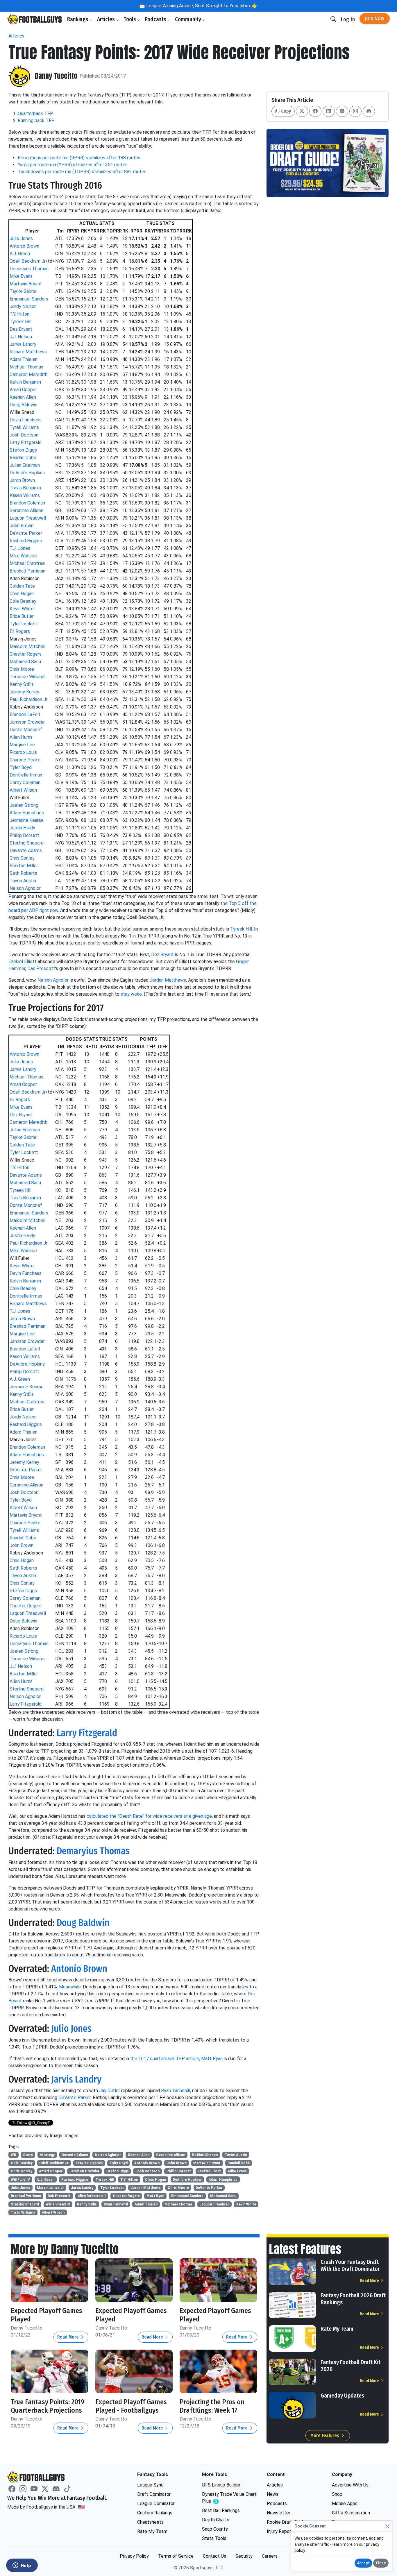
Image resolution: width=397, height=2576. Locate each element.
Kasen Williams (25, 495)
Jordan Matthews (168, 980)
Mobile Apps (345, 2503)
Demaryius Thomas (29, 269)
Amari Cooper (23, 390)
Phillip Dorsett (24, 835)
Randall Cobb (23, 458)
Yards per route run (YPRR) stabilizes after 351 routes (73, 165)
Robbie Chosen (205, 2155)
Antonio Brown (24, 246)
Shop (337, 2494)
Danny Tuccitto (56, 76)
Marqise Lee (22, 745)
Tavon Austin (23, 881)
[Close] (387, 2526)
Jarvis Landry (23, 344)
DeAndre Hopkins (27, 473)
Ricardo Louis (23, 752)
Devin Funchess (26, 420)
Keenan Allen (23, 397)
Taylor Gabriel (24, 291)
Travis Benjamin (25, 488)
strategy (47, 2155)
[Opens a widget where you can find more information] (22, 2566)
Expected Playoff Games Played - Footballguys (131, 2406)
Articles (107, 19)
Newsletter (279, 2513)
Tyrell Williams (24, 427)
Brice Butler (22, 616)
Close (381, 2563)
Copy (285, 111)
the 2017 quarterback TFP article (165, 2059)
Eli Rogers (20, 631)
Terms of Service (176, 2556)
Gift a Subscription (351, 2513)
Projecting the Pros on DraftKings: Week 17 (212, 2406)
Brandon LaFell (25, 714)
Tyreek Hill (20, 322)
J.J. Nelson (21, 337)
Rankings (78, 19)
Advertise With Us (350, 2485)
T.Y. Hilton (19, 314)
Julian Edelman (25, 465)
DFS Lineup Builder (221, 2485)
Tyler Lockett (24, 624)
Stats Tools (214, 2538)
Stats (28, 2155)
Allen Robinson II (92, 2196)
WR (14, 2155)
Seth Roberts (23, 873)
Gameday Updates (342, 2396)
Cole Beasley (23, 601)
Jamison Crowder (27, 722)
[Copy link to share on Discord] (369, 111)
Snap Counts (215, 2529)
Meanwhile (70, 1987)
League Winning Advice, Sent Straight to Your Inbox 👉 (201, 6)
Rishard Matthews (28, 352)
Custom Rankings (155, 2513)
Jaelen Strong (24, 805)
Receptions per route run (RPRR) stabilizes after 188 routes (79, 158)
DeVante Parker (26, 533)
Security (244, 2556)
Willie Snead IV (58, 2204)
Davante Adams (26, 850)
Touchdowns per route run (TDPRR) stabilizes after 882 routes (82, 172)
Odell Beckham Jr (28, 261)
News (273, 2494)
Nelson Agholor (25, 888)
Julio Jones (21, 238)
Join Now (375, 18)
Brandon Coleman (27, 503)
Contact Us (214, 2556)
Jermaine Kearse (27, 820)
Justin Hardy (22, 828)
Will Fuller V (20, 2180)
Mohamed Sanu (25, 662)
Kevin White (22, 609)
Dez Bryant (21, 329)
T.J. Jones (20, 548)
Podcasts (156, 19)
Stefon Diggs (23, 450)
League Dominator (156, 2503)
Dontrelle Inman (26, 775)
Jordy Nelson (23, 306)
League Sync (150, 2485)
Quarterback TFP (35, 113)
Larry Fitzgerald (26, 442)
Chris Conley (22, 858)
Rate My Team (337, 2329)
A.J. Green (20, 254)
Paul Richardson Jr (28, 699)
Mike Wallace (23, 556)
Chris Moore (22, 669)
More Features (325, 2435)
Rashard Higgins (26, 541)
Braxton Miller (24, 866)
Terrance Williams (28, 677)
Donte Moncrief (26, 730)
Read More (69, 2337)
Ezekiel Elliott (23, 961)
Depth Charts (216, 2520)
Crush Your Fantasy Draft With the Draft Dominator (350, 2265)
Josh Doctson (24, 435)
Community (189, 19)
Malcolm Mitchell (27, 646)
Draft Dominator (154, 2494)
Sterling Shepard (27, 843)
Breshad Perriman (27, 571)
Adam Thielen (24, 359)
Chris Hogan (22, 594)
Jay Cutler (110, 2091)
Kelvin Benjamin (25, 382)
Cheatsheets (150, 2522)
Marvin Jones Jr (50, 2188)
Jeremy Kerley (24, 692)
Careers (270, 2556)
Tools (130, 19)
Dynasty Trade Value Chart (229, 2498)
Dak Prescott (41, 968)
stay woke (131, 994)
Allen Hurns (21, 737)
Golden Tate (22, 586)
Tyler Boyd (21, 767)
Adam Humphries (27, 813)
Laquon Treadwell (28, 518)
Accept (363, 2563)
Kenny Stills (22, 684)
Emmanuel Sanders (29, 299)
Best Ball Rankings (221, 2510)
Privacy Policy (134, 2556)
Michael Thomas (26, 367)
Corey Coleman (25, 782)
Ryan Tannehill (176, 2091)
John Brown (22, 526)
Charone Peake (25, 760)
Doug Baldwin (23, 405)
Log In (348, 19)
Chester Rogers (26, 654)
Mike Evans (21, 276)
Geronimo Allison (26, 510)
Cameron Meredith (28, 374)
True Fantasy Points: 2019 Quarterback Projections (48, 2406)
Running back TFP (36, 120)
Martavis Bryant (26, 284)
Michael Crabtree (27, 563)
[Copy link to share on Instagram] (355, 111)
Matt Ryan (212, 2059)
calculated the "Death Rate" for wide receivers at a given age (149, 1816)
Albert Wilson (23, 790)
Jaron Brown (22, 480)
